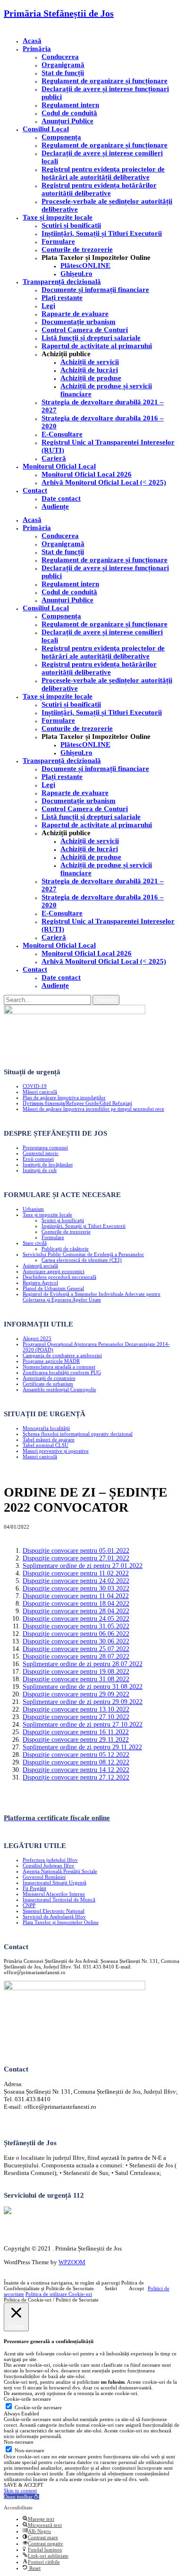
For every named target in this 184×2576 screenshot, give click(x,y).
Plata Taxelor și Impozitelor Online (61, 1922)
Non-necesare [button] (19, 2442)
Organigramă (63, 65)
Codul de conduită (69, 113)
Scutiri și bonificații (63, 1220)
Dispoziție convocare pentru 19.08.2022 (76, 1672)
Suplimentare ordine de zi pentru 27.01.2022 (83, 1566)
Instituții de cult (40, 1170)
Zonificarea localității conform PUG (62, 1372)
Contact (35, 490)
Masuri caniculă (40, 1456)
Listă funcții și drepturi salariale (91, 338)
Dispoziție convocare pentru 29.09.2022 (76, 1694)
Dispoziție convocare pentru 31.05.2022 (76, 1626)
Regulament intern (70, 105)
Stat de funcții (63, 73)
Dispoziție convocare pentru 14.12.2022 (76, 1770)
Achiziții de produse (91, 378)
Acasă (32, 41)
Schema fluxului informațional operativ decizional (78, 1434)
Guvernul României (44, 1877)
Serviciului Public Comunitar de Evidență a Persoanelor (83, 1254)
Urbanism (33, 1209)
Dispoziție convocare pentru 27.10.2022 (76, 1717)
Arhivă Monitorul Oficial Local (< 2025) (104, 482)
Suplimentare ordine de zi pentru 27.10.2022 (83, 1724)
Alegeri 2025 (37, 1338)
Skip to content (20, 2490)
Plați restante (62, 298)
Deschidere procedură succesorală (59, 1277)
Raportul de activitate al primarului (97, 346)
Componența (61, 137)
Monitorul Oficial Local (59, 466)
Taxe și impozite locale (58, 217)
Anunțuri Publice (67, 121)
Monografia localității (46, 1428)
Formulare (58, 241)
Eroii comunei (38, 1159)
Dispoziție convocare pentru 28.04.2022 (76, 1611)
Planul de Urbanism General (53, 1288)
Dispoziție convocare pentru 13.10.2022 (76, 1709)
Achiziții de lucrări (89, 370)
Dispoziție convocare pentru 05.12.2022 (76, 1755)
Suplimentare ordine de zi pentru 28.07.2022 (83, 1664)
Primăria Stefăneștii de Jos (59, 13)
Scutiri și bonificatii (71, 225)
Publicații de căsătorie (65, 1249)
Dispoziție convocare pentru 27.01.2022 (76, 1558)
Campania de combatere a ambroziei (62, 1355)
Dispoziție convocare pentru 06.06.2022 (76, 1634)
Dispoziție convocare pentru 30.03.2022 (76, 1588)
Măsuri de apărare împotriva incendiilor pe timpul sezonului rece (93, 1109)
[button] (21, 2497)
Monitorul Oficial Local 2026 (87, 474)
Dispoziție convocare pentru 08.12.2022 (76, 1762)
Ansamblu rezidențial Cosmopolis (59, 1389)
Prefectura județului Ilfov (50, 1860)
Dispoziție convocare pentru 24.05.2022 (76, 1619)
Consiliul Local (46, 129)
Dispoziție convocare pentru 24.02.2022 (76, 1581)
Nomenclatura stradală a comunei (59, 1367)
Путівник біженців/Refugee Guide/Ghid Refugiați (77, 1103)
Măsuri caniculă (40, 1092)
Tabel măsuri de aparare (49, 1439)
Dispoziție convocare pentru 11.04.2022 (76, 1596)
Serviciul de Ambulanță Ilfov (54, 1917)
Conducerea (60, 57)
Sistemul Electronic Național (54, 1911)
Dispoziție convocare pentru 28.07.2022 (76, 1656)
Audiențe (55, 506)
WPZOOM (72, 2262)
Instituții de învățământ (48, 1164)
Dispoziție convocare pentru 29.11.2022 (76, 1740)
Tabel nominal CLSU (46, 1445)
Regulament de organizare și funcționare (105, 81)
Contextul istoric (41, 1153)
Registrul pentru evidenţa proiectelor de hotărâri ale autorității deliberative (103, 173)
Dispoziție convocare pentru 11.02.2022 (76, 1573)
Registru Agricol (40, 1283)
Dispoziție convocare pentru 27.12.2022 (76, 1777)
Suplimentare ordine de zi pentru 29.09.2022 (83, 1702)
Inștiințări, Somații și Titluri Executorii (102, 233)
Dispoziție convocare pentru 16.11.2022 (76, 1732)
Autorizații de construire (49, 1378)
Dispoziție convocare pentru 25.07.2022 (76, 1649)
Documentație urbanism (79, 322)
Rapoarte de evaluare (75, 314)
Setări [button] (111, 2288)
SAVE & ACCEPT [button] (24, 2485)
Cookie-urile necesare (38, 2407)
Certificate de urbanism (48, 1384)
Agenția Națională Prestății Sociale (60, 1871)
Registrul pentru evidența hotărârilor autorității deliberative (99, 189)
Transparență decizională (62, 282)
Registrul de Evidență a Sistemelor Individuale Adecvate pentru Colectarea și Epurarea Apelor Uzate (92, 1297)
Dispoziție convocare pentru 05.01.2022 (76, 1551)
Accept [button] (136, 2288)
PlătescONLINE (85, 265)
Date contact (61, 498)
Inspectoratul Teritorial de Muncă (59, 1900)
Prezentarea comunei (45, 1147)
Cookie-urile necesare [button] (27, 2399)
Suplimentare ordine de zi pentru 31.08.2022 (83, 1687)
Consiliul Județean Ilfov (49, 1866)
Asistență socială (40, 1266)
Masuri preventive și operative (56, 1451)
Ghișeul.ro (76, 274)
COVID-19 (35, 1086)
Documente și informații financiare (95, 290)
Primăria (37, 49)
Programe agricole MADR (51, 1361)
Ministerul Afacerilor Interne (54, 1894)
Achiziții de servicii (90, 362)
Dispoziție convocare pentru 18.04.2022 (76, 1604)
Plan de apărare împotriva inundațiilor (64, 1097)
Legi (48, 306)
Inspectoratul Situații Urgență (54, 1883)
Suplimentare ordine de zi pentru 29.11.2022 (82, 1747)
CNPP (29, 1905)
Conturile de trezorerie (77, 249)
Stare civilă (35, 1243)
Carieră (54, 458)
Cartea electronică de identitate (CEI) (82, 1260)
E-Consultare (62, 434)
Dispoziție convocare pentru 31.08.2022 (76, 1679)
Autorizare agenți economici (54, 1271)
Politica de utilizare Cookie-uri (59, 2294)
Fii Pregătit (34, 1888)
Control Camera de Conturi (85, 330)
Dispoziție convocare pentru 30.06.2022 (76, 1641)
